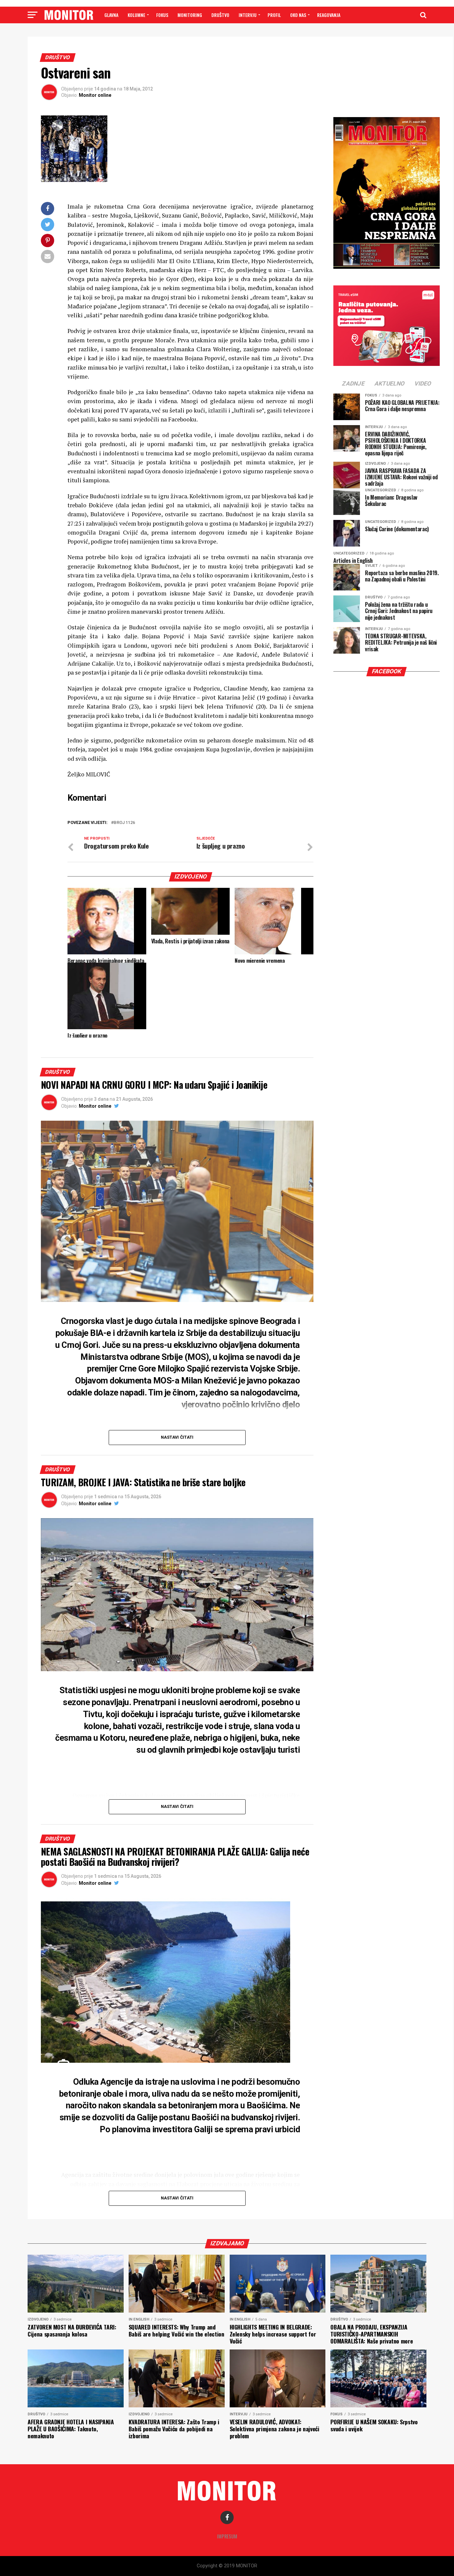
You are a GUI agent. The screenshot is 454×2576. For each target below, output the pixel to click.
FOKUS (162, 15)
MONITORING (190, 15)
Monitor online (95, 95)
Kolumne (136, 15)
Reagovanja (329, 15)
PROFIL (274, 15)
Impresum (227, 2536)
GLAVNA (111, 15)
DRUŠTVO (220, 15)
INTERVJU (248, 15)
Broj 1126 (124, 823)
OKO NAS (298, 15)
